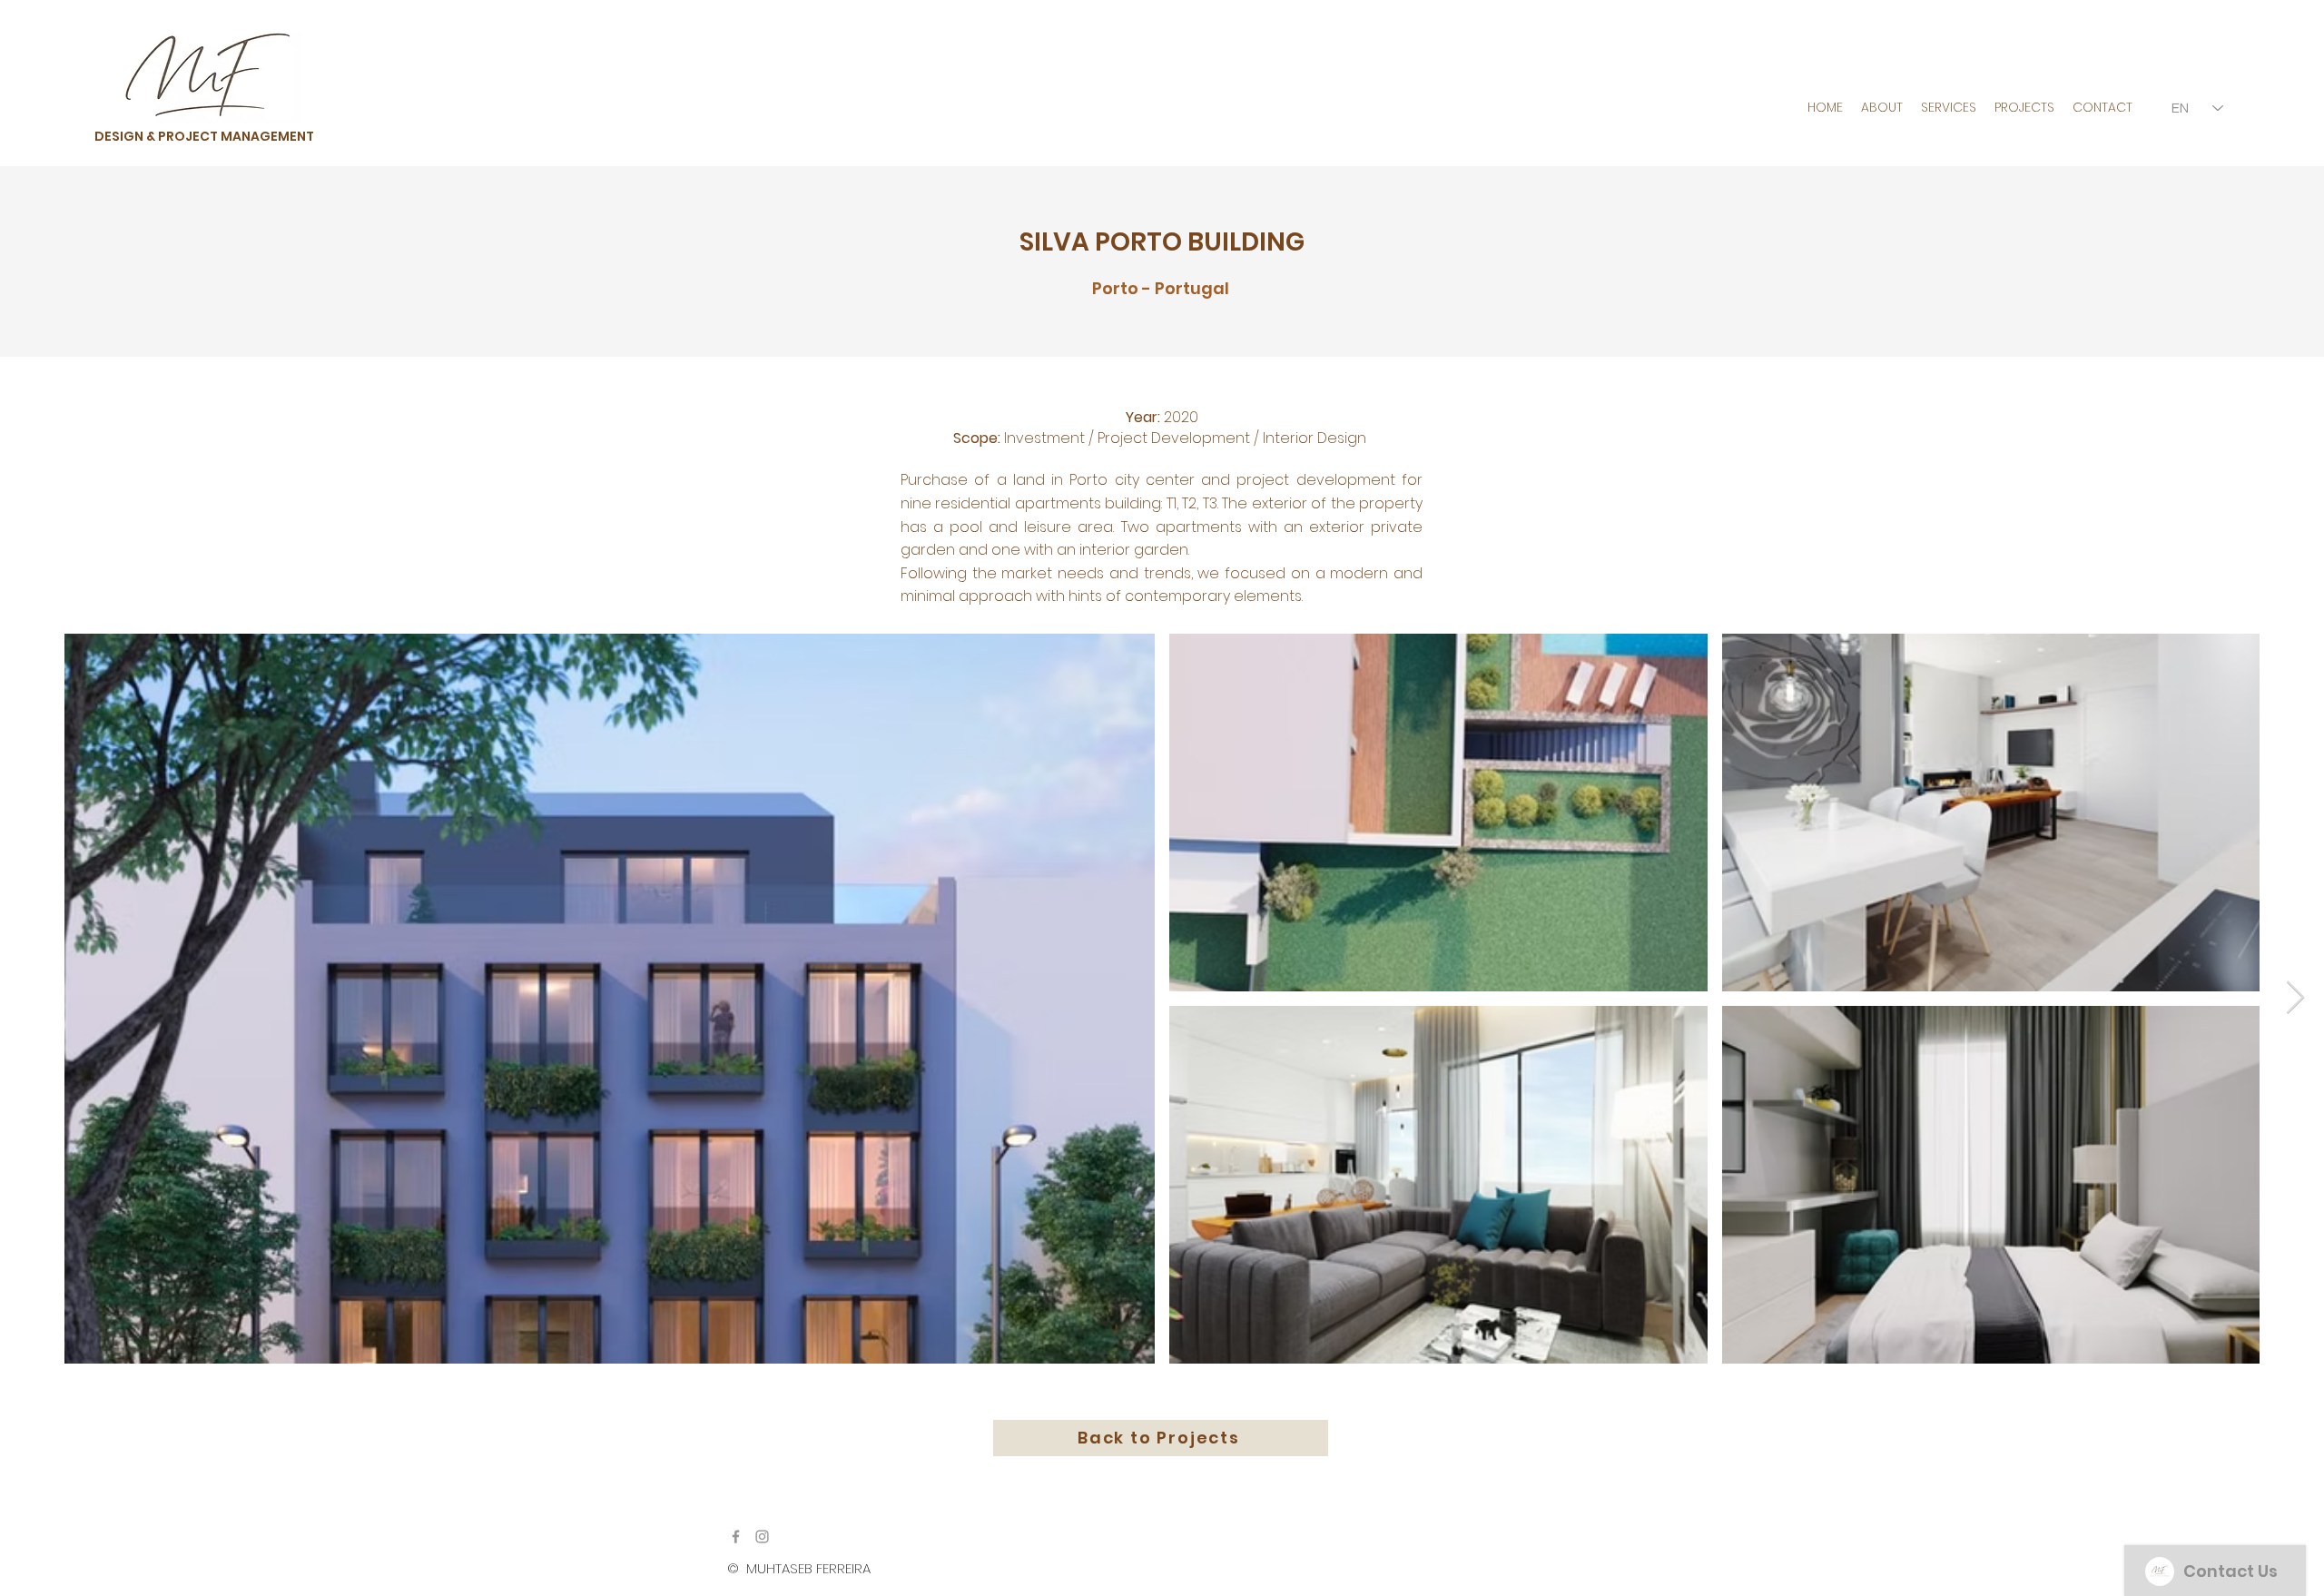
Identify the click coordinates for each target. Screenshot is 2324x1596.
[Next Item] (2295, 998)
